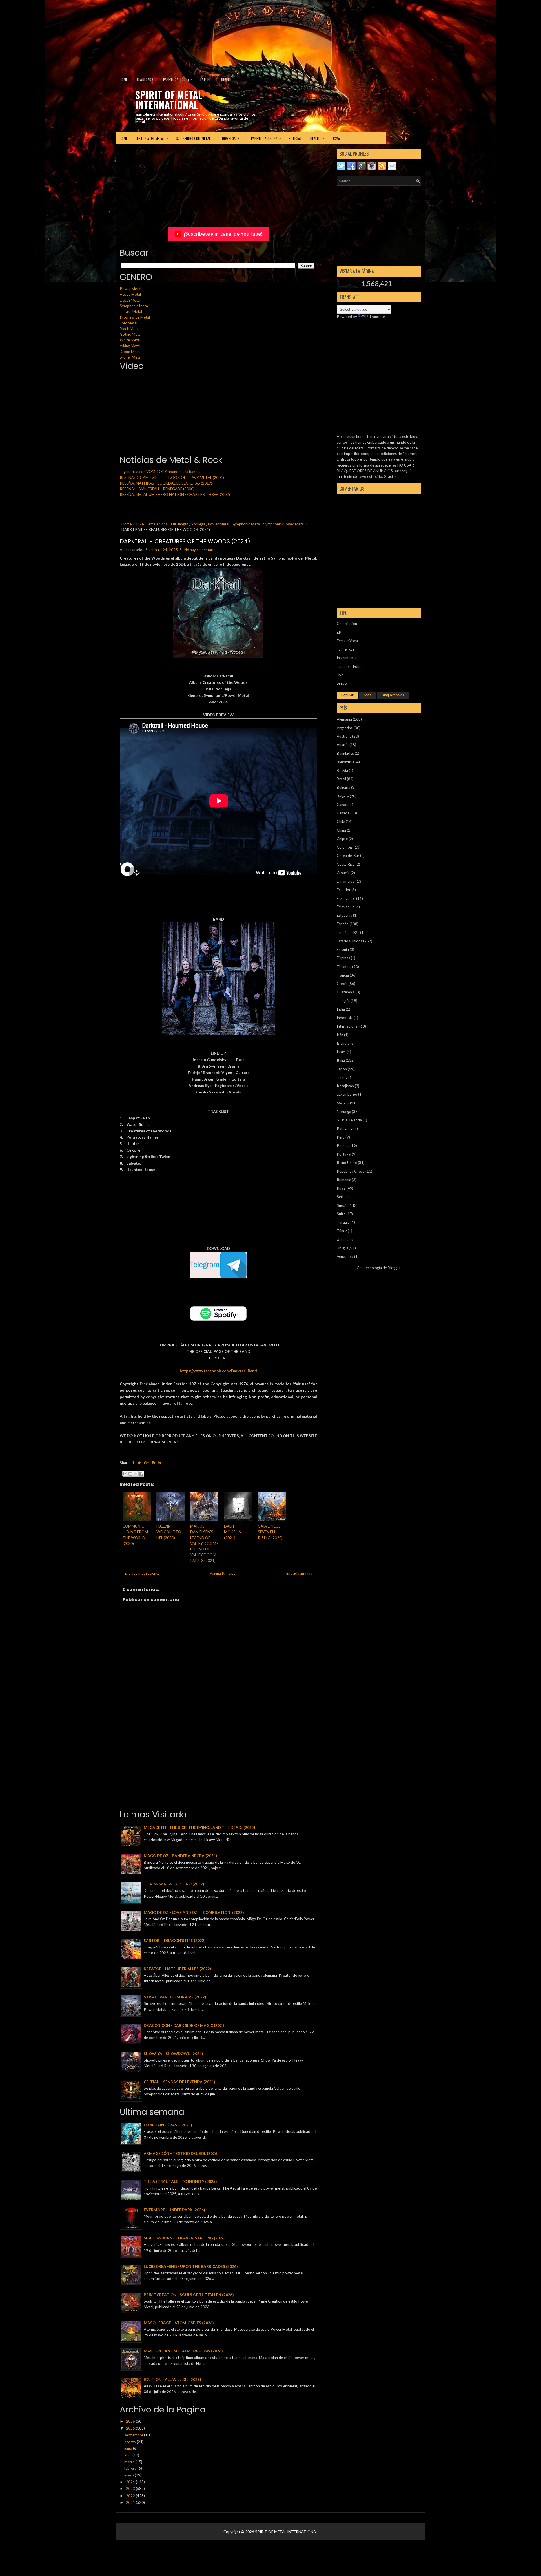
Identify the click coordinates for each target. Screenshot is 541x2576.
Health (228, 79)
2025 (131, 2428)
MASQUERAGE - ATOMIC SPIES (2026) (179, 2323)
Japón (342, 1069)
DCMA (336, 138)
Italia (341, 1060)
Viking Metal (130, 346)
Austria (343, 745)
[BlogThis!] (130, 1474)
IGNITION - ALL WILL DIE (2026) (172, 2380)
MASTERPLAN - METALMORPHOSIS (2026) (183, 2351)
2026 (131, 2421)
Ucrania (343, 1240)
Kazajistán (345, 1086)
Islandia (343, 1043)
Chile (341, 821)
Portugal (344, 1154)
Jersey (342, 1077)
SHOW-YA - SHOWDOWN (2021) (173, 2054)
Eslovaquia (346, 907)
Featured (206, 79)
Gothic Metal (131, 334)
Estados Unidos (350, 941)
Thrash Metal (131, 311)
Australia (344, 736)
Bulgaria (343, 787)
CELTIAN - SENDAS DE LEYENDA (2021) (179, 2082)
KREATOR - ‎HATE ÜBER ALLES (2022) (177, 1969)
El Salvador (346, 898)
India (341, 1009)
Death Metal (130, 300)
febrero (131, 2468)
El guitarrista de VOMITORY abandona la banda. (160, 472)
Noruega (198, 524)
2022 (131, 2496)
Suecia (342, 1205)
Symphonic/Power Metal (284, 524)
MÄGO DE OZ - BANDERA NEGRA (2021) (180, 1856)
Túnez (342, 1231)
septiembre (134, 2435)
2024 (139, 524)
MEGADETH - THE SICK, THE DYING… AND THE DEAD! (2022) (199, 1828)
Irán (340, 1035)
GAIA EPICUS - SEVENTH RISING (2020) (270, 1532)
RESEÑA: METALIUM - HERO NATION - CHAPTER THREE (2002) (175, 494)
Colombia (345, 847)
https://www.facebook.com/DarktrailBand (218, 1371)
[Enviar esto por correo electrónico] (125, 1474)
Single (342, 683)
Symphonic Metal (134, 306)
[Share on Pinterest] (153, 1463)
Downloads (146, 79)
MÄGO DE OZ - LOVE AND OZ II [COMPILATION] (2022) (194, 1912)
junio (129, 2448)
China (341, 830)
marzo (130, 2462)
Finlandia (344, 967)
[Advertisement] (137, 35)
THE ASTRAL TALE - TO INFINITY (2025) (180, 2182)
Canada (343, 805)
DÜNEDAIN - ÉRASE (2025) (168, 2125)
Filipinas (343, 958)
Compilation (347, 624)
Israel (341, 1052)
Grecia (342, 984)
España (343, 924)
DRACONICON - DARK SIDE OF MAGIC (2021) (185, 2025)
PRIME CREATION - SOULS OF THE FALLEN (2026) (189, 2295)
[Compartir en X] (136, 1474)
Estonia (343, 949)
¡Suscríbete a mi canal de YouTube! (223, 234)
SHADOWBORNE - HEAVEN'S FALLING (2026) (185, 2238)
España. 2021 (348, 933)
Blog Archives (393, 695)
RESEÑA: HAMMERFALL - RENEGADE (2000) (157, 489)
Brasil (341, 779)
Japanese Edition (351, 666)
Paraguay (345, 1128)
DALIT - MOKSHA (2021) (232, 1532)
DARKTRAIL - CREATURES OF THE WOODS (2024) (185, 541)
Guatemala (346, 992)
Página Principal (223, 1573)
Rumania (344, 1180)
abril (128, 2455)
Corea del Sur (348, 856)
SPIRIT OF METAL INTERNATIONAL (169, 100)
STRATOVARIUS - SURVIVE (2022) (175, 1997)
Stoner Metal (131, 357)
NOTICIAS (295, 138)
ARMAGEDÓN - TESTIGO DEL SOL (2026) (181, 2153)
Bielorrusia (346, 762)
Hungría (343, 1001)
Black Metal (130, 329)
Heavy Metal (130, 294)
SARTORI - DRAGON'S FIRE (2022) (175, 1941)
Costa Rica (346, 864)
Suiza (341, 1214)
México (343, 1103)
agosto (130, 2442)
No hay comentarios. (201, 550)
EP (339, 632)
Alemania (344, 719)
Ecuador (344, 890)
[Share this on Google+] (146, 1463)
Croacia (343, 873)
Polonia (343, 1146)
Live (340, 675)
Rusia (341, 1188)
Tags (368, 695)
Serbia (342, 1197)
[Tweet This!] (139, 1463)
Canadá (343, 813)
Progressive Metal (135, 317)
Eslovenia (344, 915)
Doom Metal (130, 352)
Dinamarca (346, 881)
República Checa (351, 1171)
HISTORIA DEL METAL (152, 138)
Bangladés (345, 753)
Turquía (343, 1222)
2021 (131, 2502)
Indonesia (345, 1018)
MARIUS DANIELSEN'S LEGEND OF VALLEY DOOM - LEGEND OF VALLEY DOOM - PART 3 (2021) (204, 1543)
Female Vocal (158, 524)
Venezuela (345, 1256)
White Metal (130, 340)
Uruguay (344, 1248)
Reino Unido (347, 1163)
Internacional (348, 1026)
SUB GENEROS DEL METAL (195, 138)
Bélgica (343, 796)
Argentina (345, 728)
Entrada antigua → (302, 1573)
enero (129, 2475)
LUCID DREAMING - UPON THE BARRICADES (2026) (191, 2266)
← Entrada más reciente (140, 1573)
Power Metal (130, 289)
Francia (343, 975)
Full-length (180, 524)
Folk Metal (128, 323)
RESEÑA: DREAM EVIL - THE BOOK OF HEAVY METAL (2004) (172, 478)
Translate (377, 317)
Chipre (342, 839)
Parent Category (178, 79)
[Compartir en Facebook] (141, 1474)
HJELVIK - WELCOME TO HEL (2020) (169, 1532)
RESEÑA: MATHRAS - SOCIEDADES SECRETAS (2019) (166, 483)
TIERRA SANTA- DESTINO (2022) (174, 1884)
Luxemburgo (347, 1094)
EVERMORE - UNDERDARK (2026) (174, 2210)
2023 (131, 2489)
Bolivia (342, 770)
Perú (341, 1137)
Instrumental (347, 658)
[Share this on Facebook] (134, 1463)
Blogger (394, 1268)
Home (124, 79)
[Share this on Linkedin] (159, 1463)
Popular (347, 695)
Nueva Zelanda (349, 1120)
